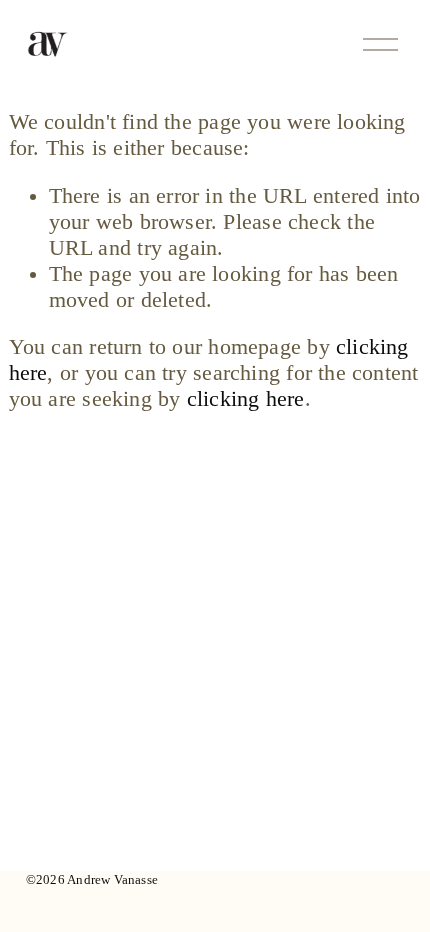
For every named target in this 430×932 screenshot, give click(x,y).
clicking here (246, 399)
